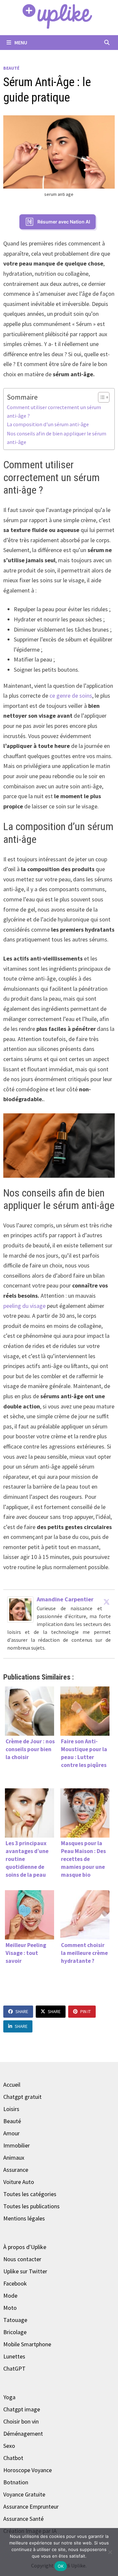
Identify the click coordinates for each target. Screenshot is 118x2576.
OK (61, 2566)
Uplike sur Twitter (25, 2271)
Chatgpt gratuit (22, 2097)
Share (22, 2011)
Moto (10, 2308)
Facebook (15, 2283)
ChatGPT (14, 2368)
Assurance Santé (23, 2519)
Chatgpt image (22, 2409)
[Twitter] (107, 1602)
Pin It (86, 2011)
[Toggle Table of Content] (100, 397)
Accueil (12, 2085)
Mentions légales (24, 2218)
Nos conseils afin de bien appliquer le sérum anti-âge (57, 438)
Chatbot (13, 2458)
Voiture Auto (19, 2182)
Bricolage (15, 2332)
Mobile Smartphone (27, 2344)
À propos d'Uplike (25, 2247)
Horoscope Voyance (28, 2470)
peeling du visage (24, 1306)
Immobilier (17, 2145)
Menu (20, 42)
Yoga (9, 2397)
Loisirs (11, 2109)
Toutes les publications (31, 2206)
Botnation (16, 2482)
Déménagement (23, 2434)
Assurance (16, 2170)
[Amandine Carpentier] (20, 1609)
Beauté (11, 68)
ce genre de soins (71, 696)
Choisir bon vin (21, 2421)
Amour (11, 2133)
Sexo (9, 2446)
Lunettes (14, 2356)
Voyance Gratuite (24, 2494)
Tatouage (15, 2320)
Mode (10, 2296)
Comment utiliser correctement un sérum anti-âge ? (54, 411)
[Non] (110, 2552)
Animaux (14, 2158)
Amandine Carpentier (65, 1599)
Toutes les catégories (30, 2194)
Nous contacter (22, 2259)
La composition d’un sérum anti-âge (48, 424)
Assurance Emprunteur (31, 2506)
